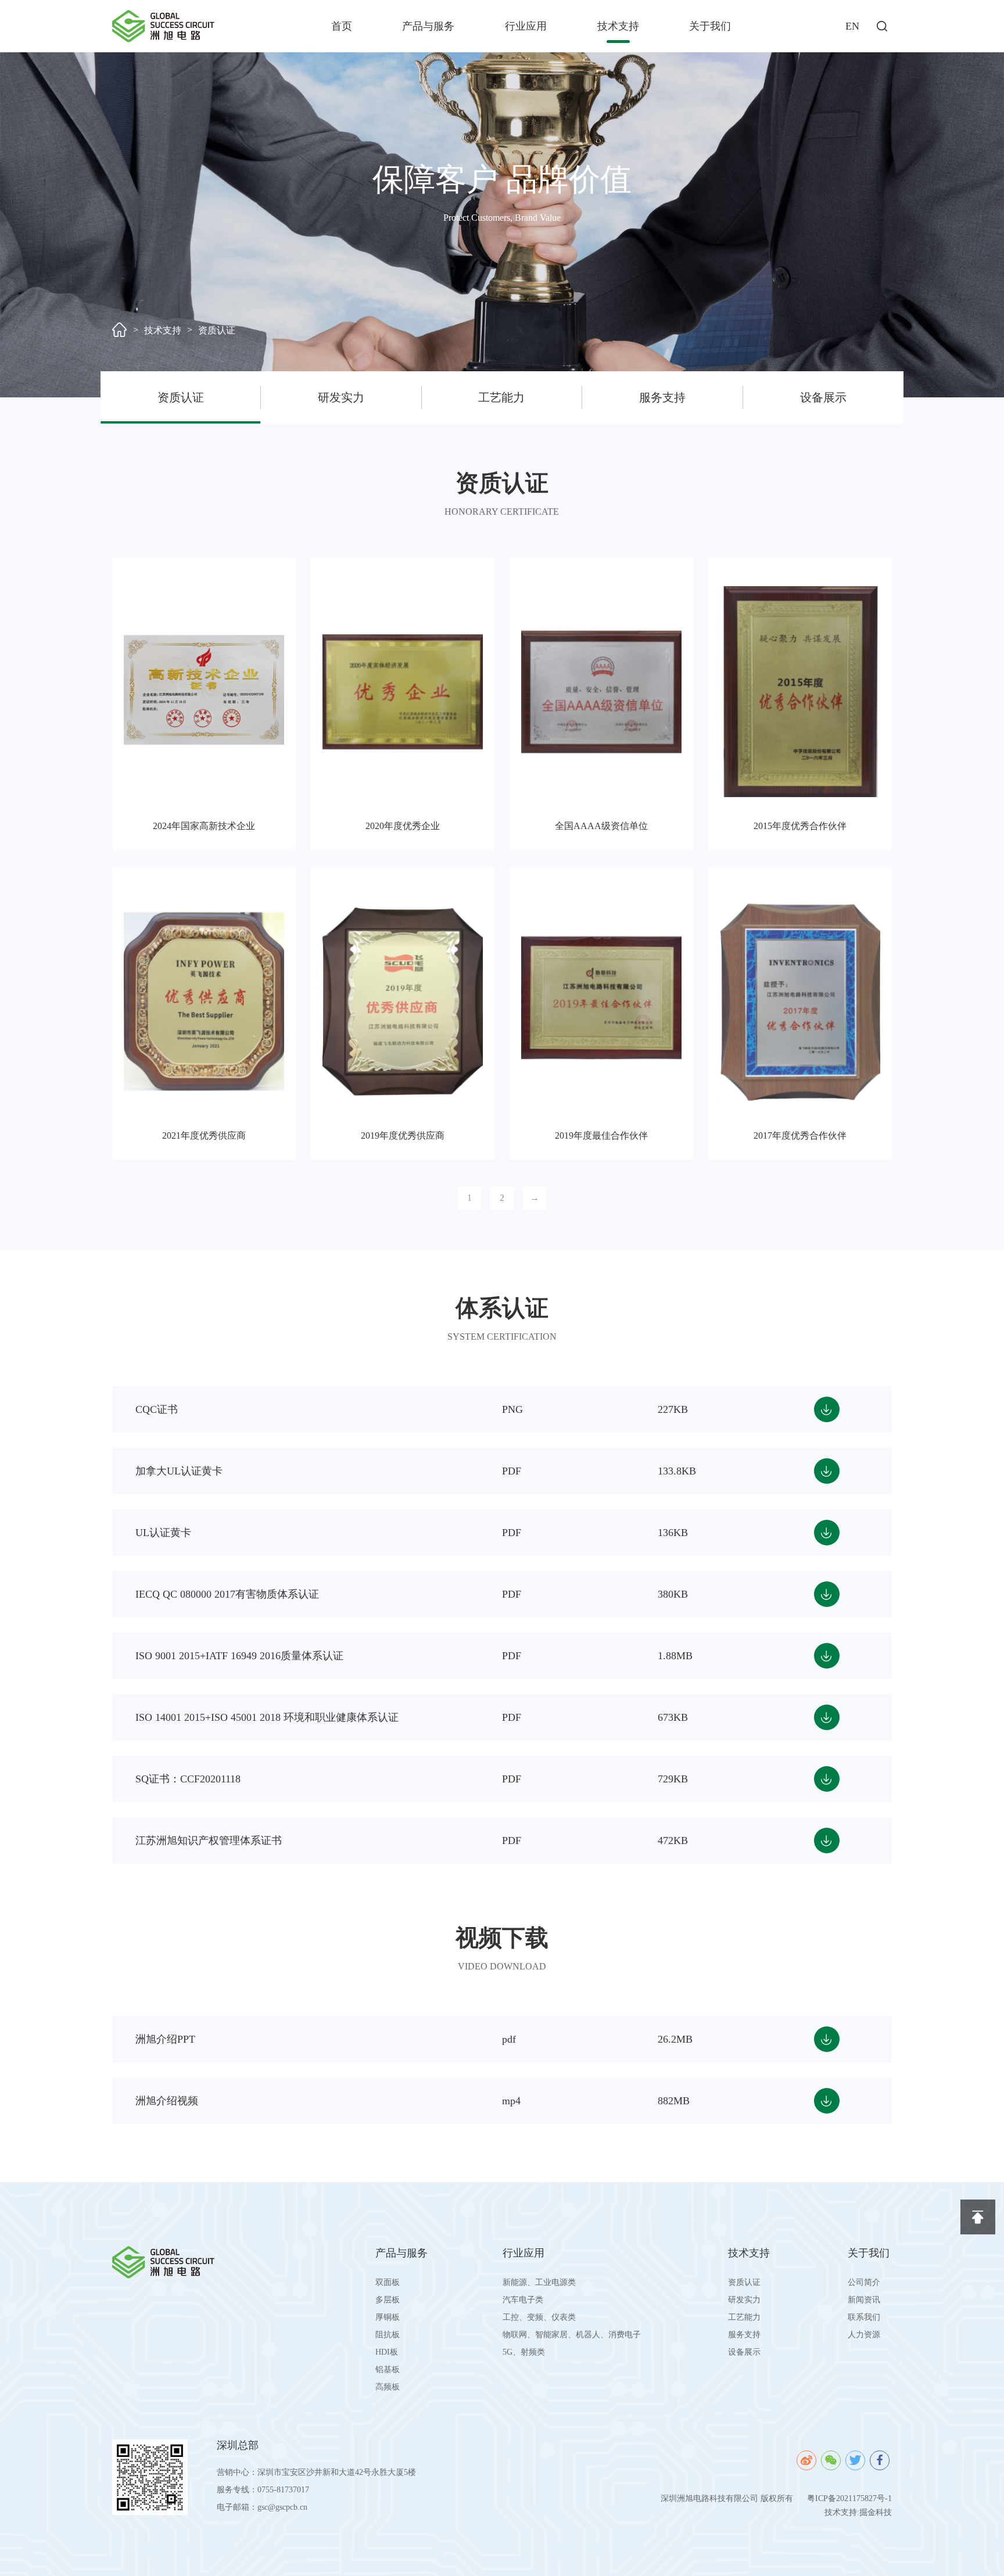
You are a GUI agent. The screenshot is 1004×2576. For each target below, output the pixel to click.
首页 (342, 26)
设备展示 (823, 397)
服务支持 (662, 397)
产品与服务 (428, 26)
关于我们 (710, 26)
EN (852, 26)
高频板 (388, 2387)
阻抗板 (388, 2335)
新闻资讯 (864, 2300)
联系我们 (864, 2317)
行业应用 (526, 26)
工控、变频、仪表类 (539, 2317)
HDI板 (387, 2352)
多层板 (388, 2300)
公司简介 (864, 2282)
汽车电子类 (523, 2300)
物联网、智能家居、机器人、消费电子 (572, 2335)
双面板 (388, 2282)
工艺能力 (501, 397)
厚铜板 (388, 2317)
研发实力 (341, 397)
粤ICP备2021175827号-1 (849, 2498)
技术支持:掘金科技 (858, 2512)
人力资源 (864, 2335)
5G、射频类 (524, 2352)
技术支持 (618, 26)
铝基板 (388, 2369)
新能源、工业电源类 (539, 2282)
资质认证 (217, 330)
